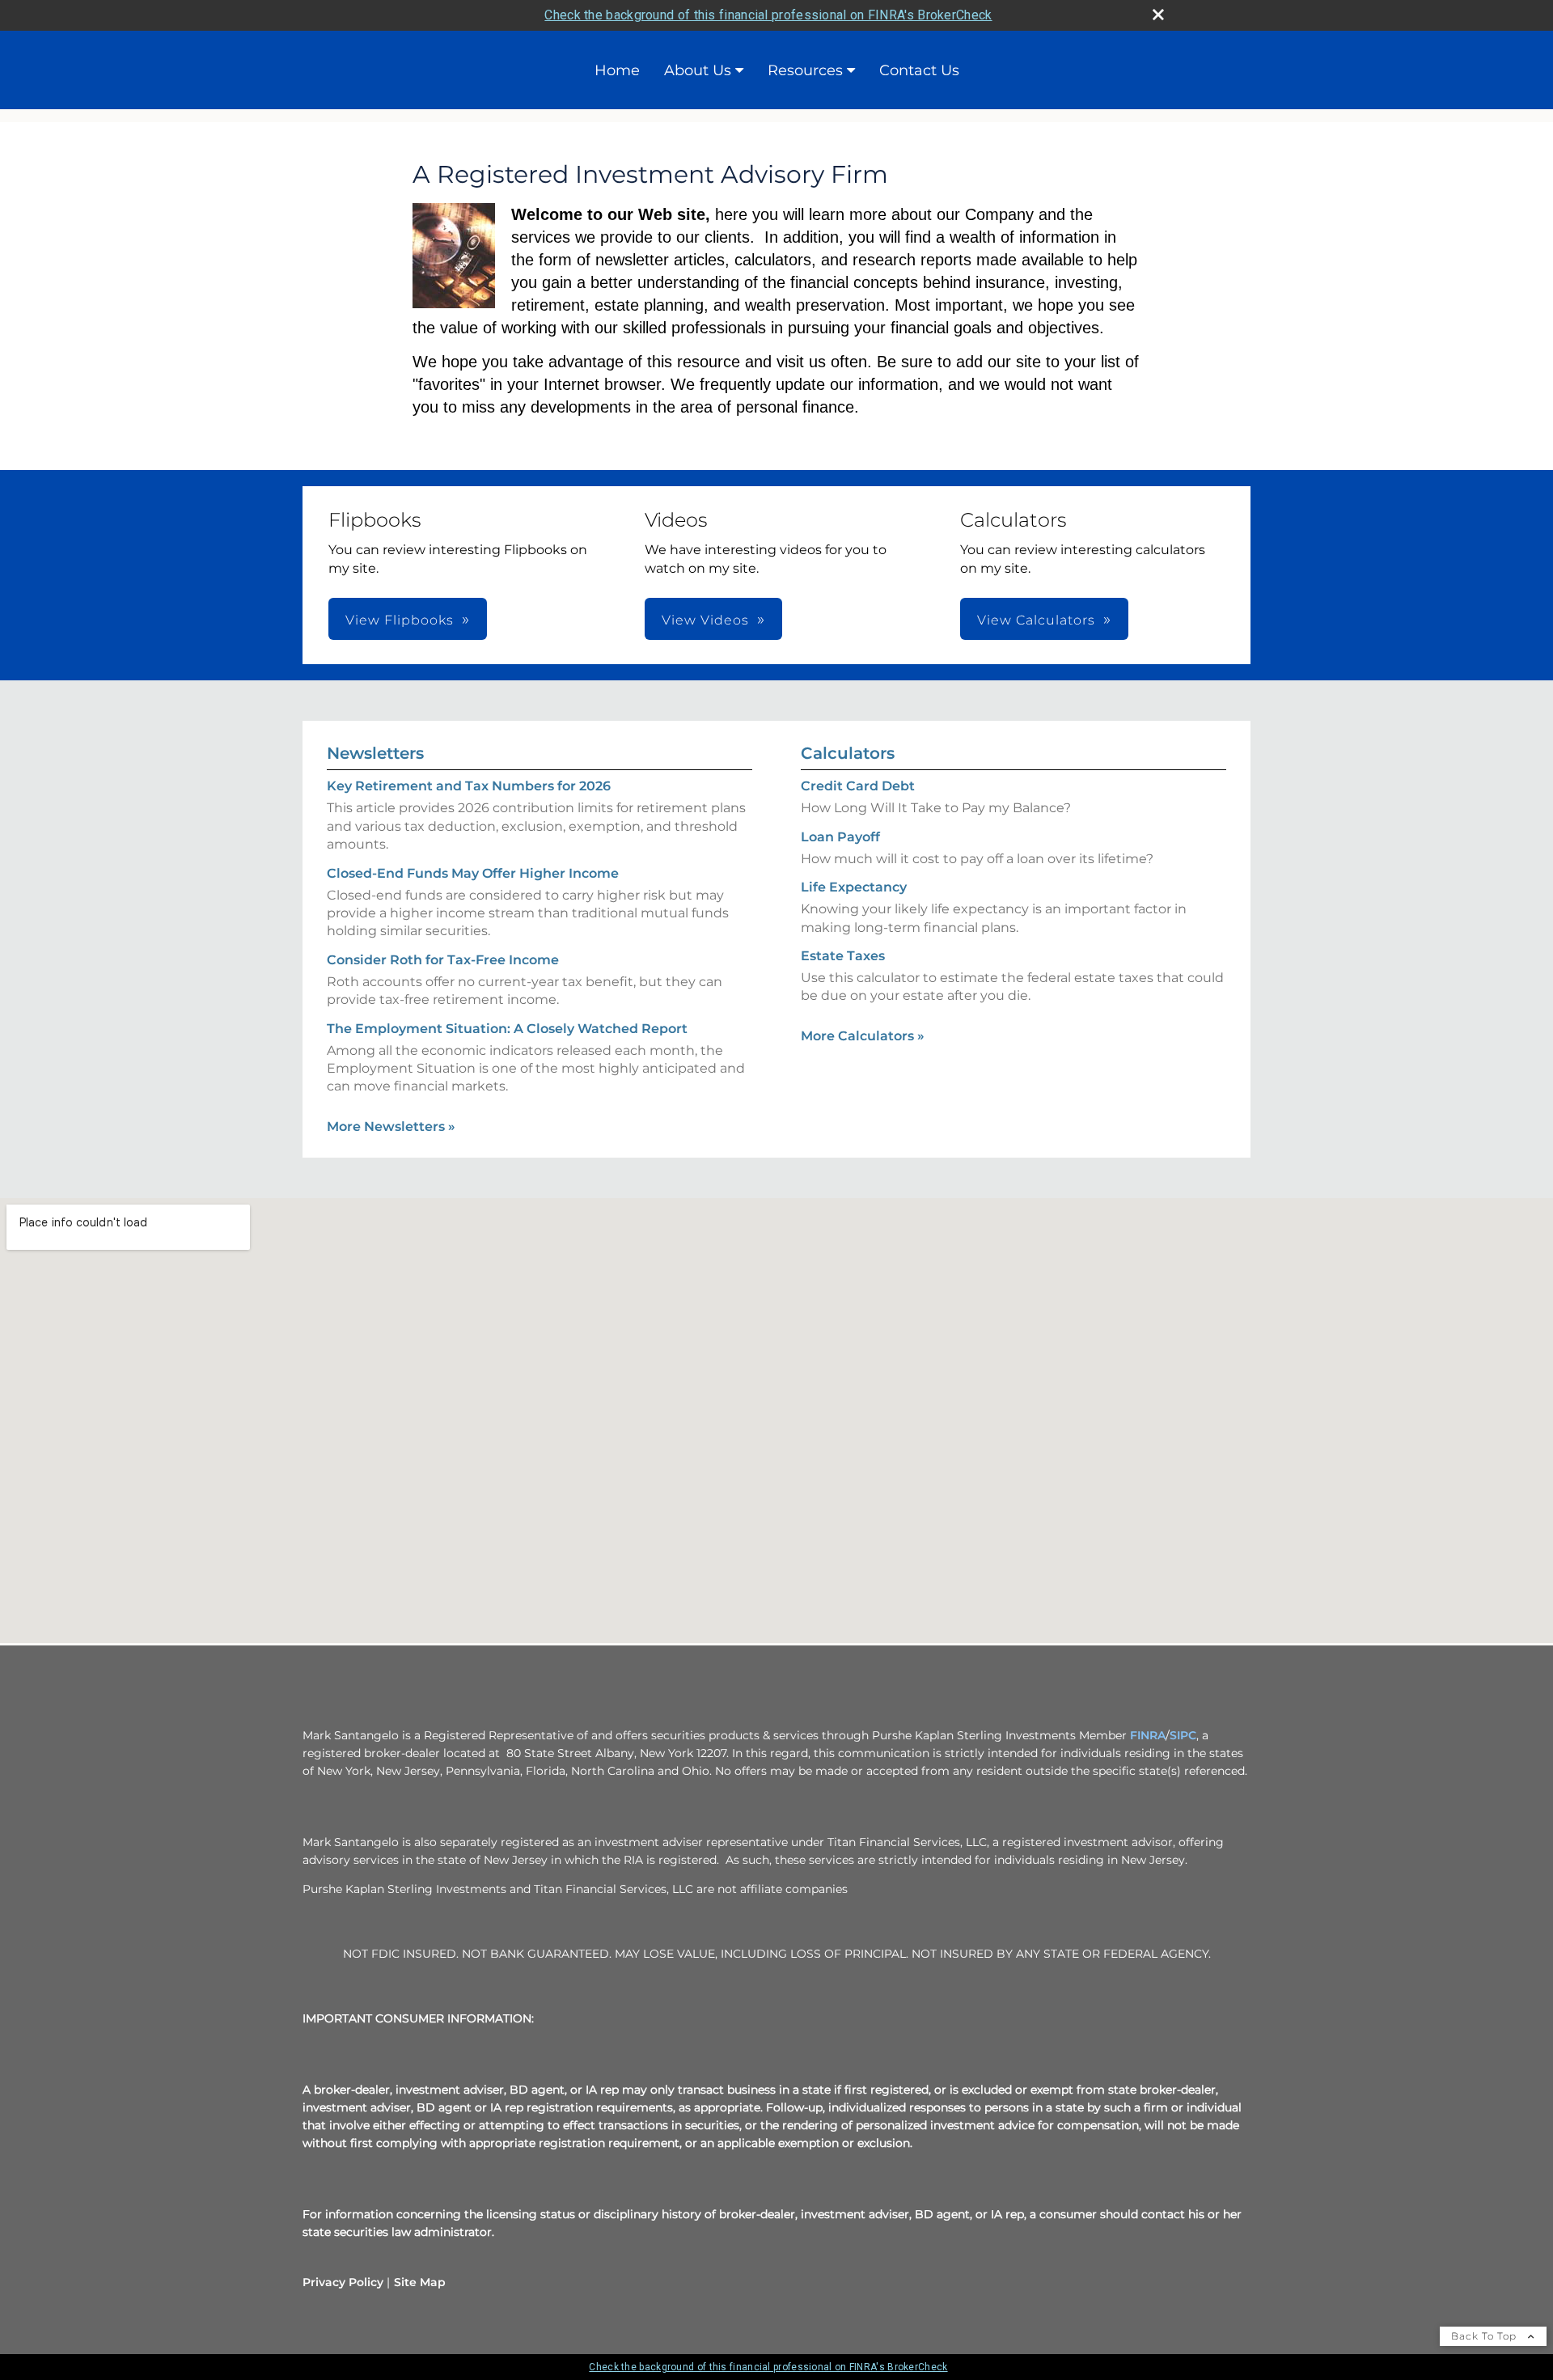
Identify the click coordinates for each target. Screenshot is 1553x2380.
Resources (805, 70)
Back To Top (1485, 2336)
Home (617, 70)
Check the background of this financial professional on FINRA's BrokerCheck (768, 15)
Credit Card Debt (858, 786)
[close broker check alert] (1158, 15)
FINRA (1148, 1735)
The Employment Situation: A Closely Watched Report (507, 1029)
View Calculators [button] (1036, 620)
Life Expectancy (854, 887)
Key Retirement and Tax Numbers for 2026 (469, 786)
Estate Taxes (843, 956)
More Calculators (863, 1036)
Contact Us (919, 70)
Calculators (848, 753)
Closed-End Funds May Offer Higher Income (473, 873)
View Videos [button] (705, 620)
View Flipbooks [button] (400, 620)
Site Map (420, 2282)
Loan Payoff (840, 837)
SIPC (1183, 1735)
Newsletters (375, 753)
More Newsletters (391, 1126)
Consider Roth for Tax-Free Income (443, 960)
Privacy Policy (343, 2282)
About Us (698, 70)
